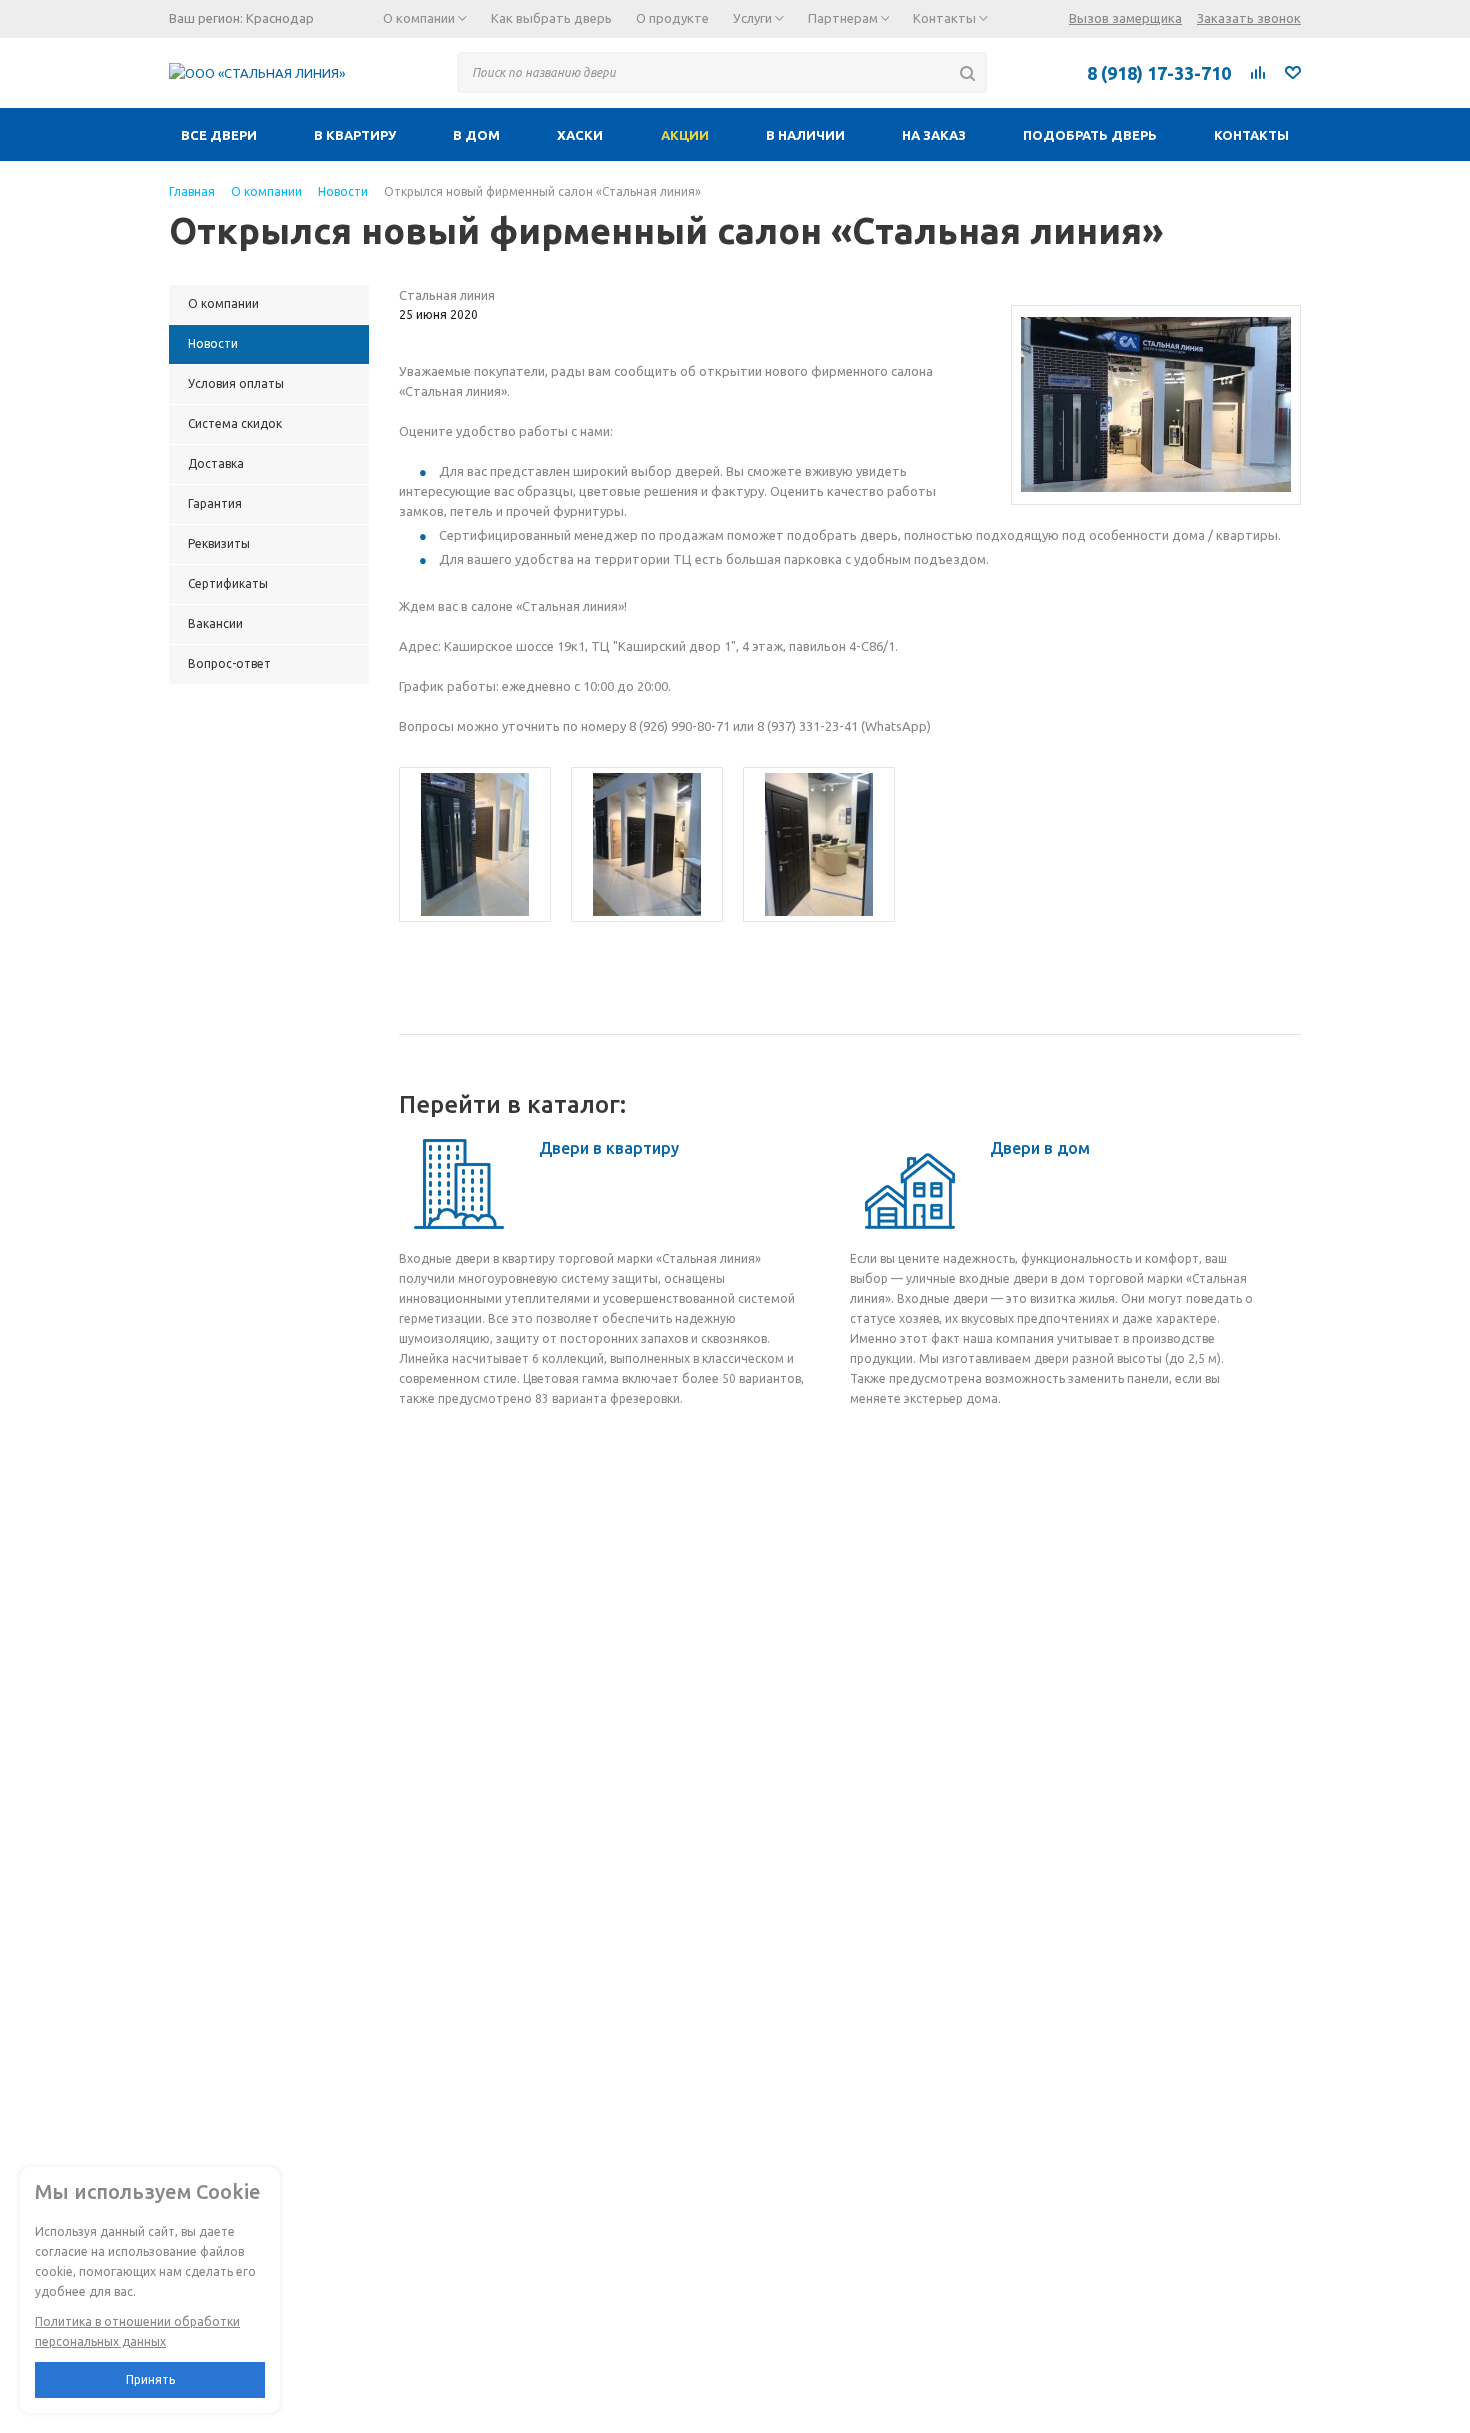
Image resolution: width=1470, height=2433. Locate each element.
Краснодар (280, 18)
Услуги (754, 18)
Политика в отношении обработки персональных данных (137, 2331)
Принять (150, 2379)
